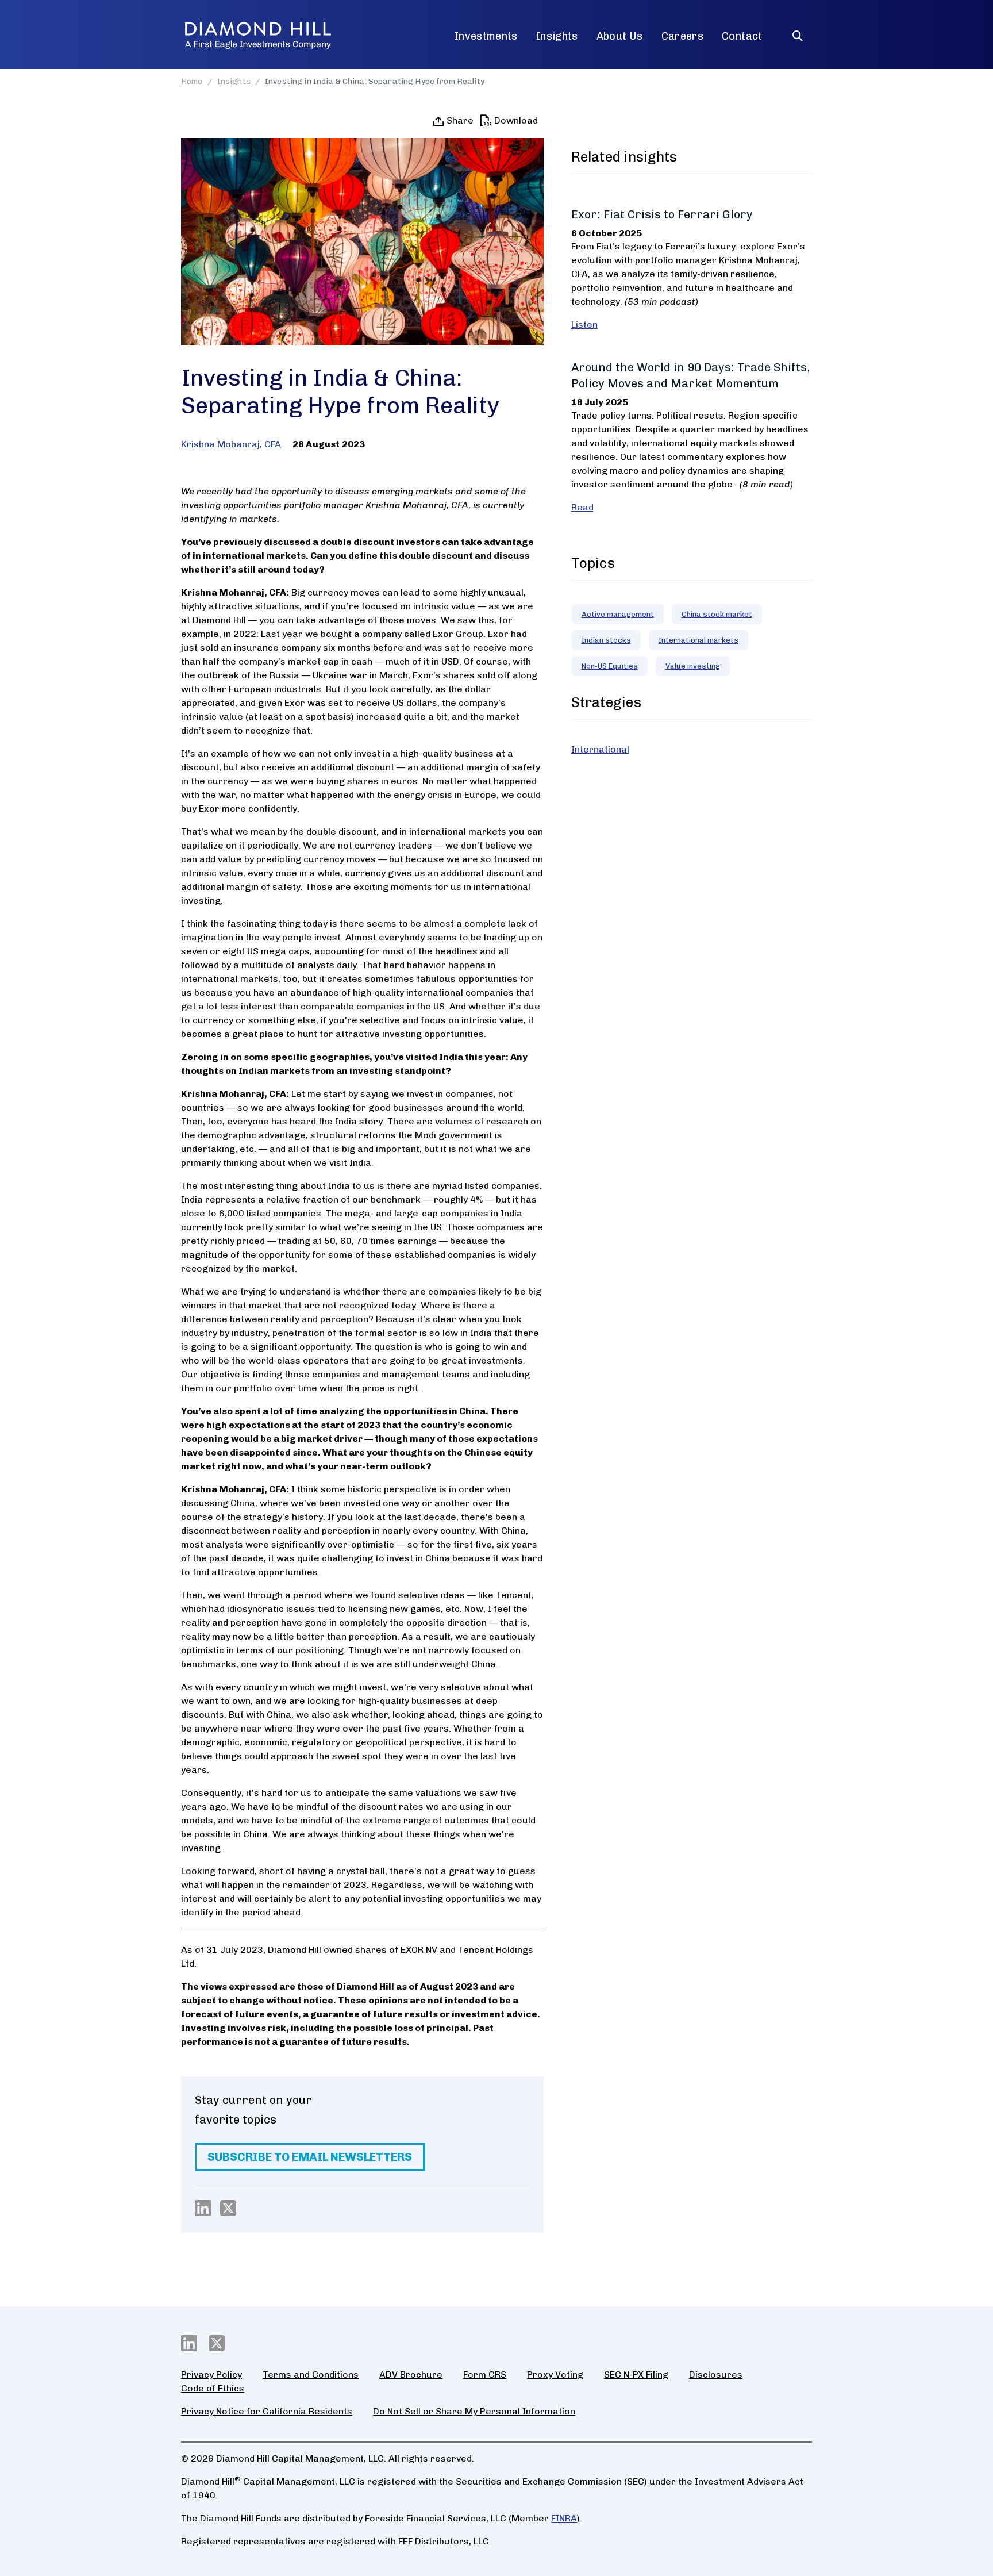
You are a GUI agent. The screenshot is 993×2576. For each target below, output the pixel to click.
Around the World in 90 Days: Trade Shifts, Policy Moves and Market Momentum (690, 375)
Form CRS (485, 2375)
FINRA (564, 2518)
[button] (798, 31)
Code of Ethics (213, 2388)
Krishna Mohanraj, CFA (231, 444)
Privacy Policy (211, 2375)
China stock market (717, 614)
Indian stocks (606, 640)
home (192, 81)
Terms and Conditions (311, 2375)
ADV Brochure (411, 2375)
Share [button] (459, 120)
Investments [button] (486, 36)
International (600, 749)
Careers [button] (683, 36)
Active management (618, 614)
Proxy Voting (555, 2375)
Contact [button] (742, 36)
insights (234, 81)
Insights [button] (557, 36)
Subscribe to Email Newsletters (310, 2157)
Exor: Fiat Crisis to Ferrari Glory (662, 214)
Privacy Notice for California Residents (267, 2411)
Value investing (693, 666)
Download (516, 120)
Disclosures (716, 2375)
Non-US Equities (610, 666)
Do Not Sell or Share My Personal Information (474, 2411)
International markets (698, 640)
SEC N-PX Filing (636, 2375)
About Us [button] (620, 36)
